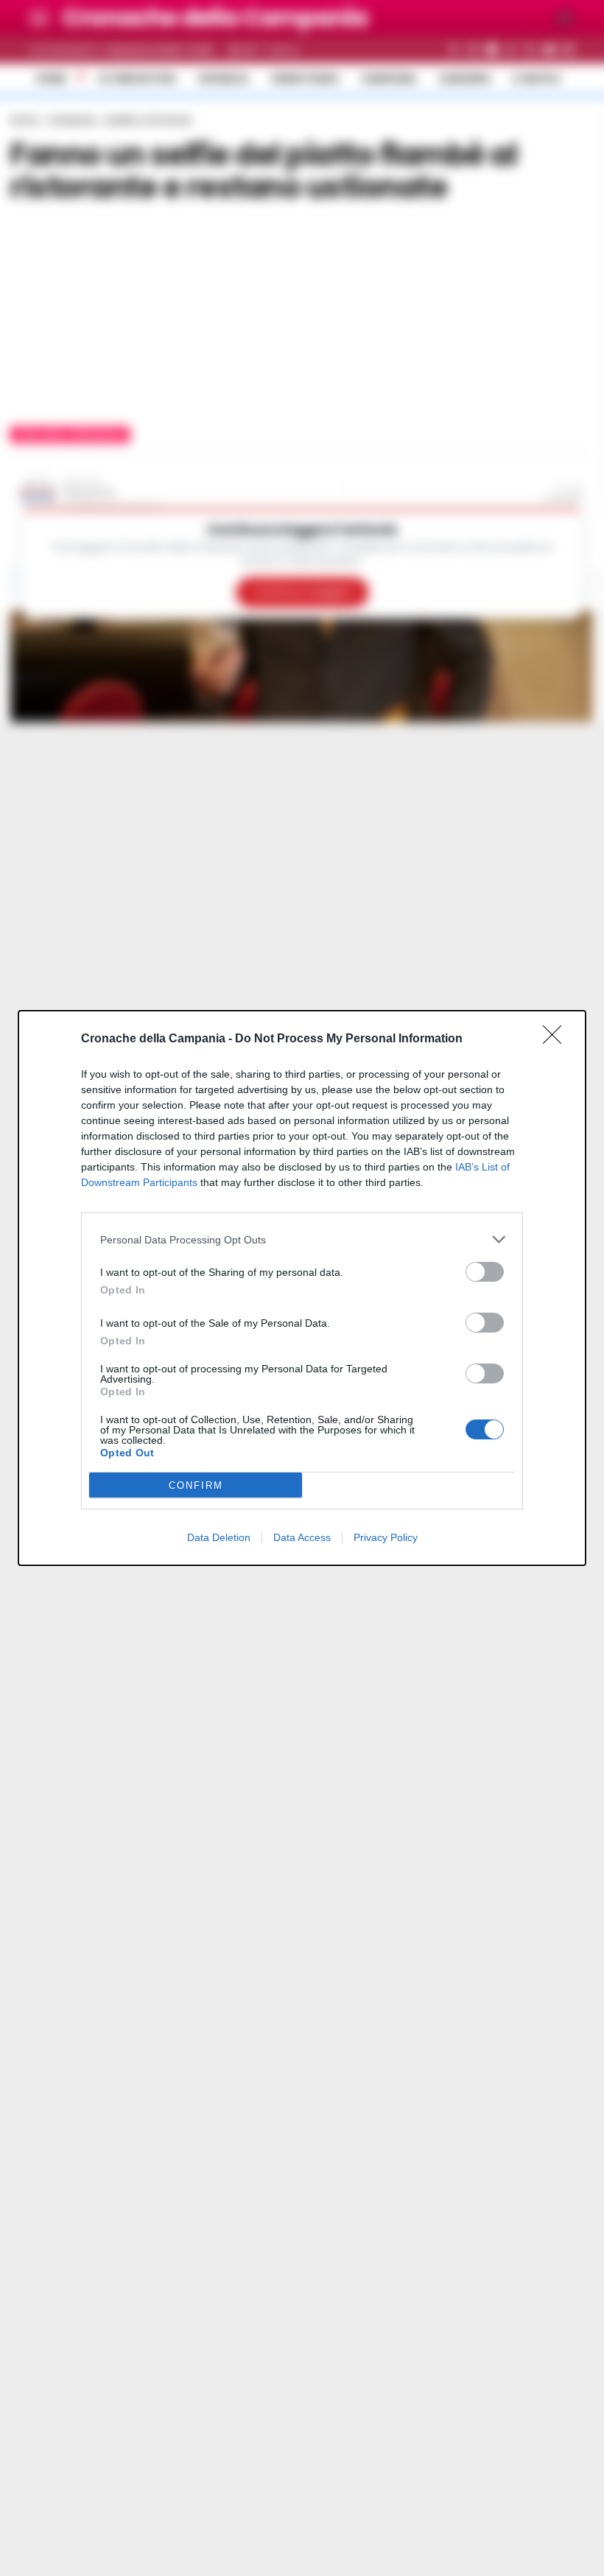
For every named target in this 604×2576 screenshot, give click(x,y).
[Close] (557, 1039)
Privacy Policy (386, 1537)
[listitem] (302, 1239)
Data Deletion (219, 1537)
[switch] (485, 1272)
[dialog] (302, 1288)
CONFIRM (196, 1485)
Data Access (302, 1537)
